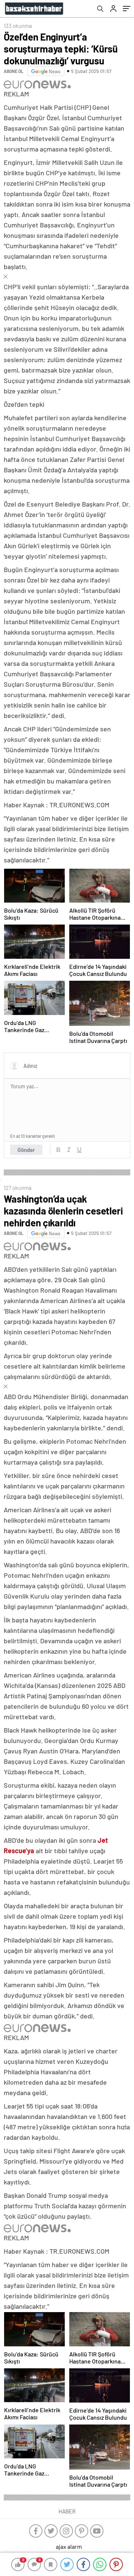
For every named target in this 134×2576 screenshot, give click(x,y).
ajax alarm (69, 2546)
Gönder (26, 1150)
